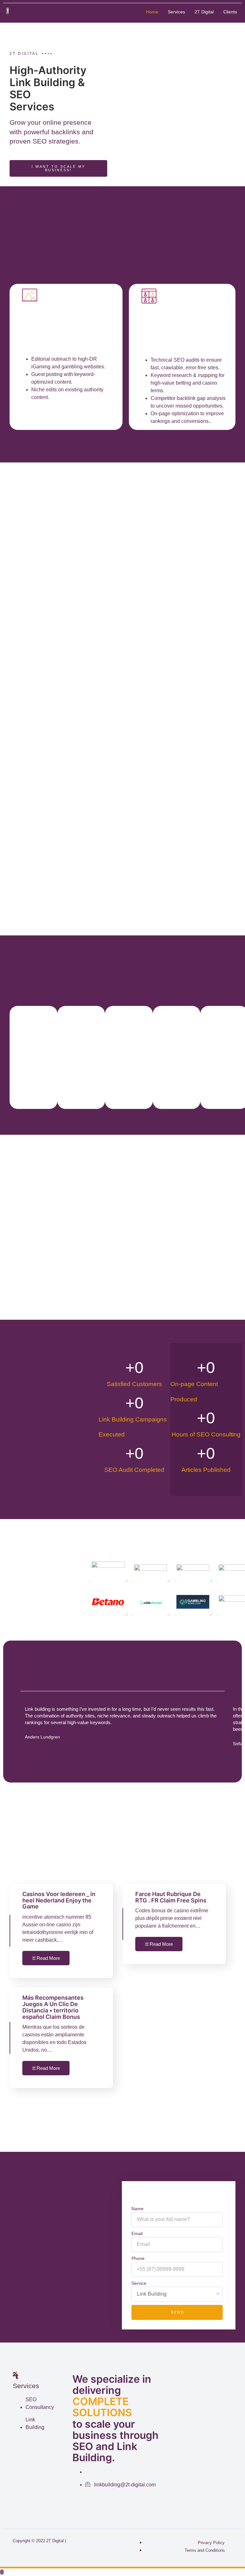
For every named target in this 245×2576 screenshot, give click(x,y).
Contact (228, 26)
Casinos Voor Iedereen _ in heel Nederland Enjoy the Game (59, 1900)
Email (137, 2233)
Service (139, 2283)
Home (152, 12)
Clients (230, 12)
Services (176, 12)
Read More (48, 1958)
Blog (206, 26)
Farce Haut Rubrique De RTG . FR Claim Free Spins (171, 1897)
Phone (138, 2258)
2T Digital (204, 12)
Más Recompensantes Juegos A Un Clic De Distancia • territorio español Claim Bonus (53, 2007)
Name (137, 2209)
